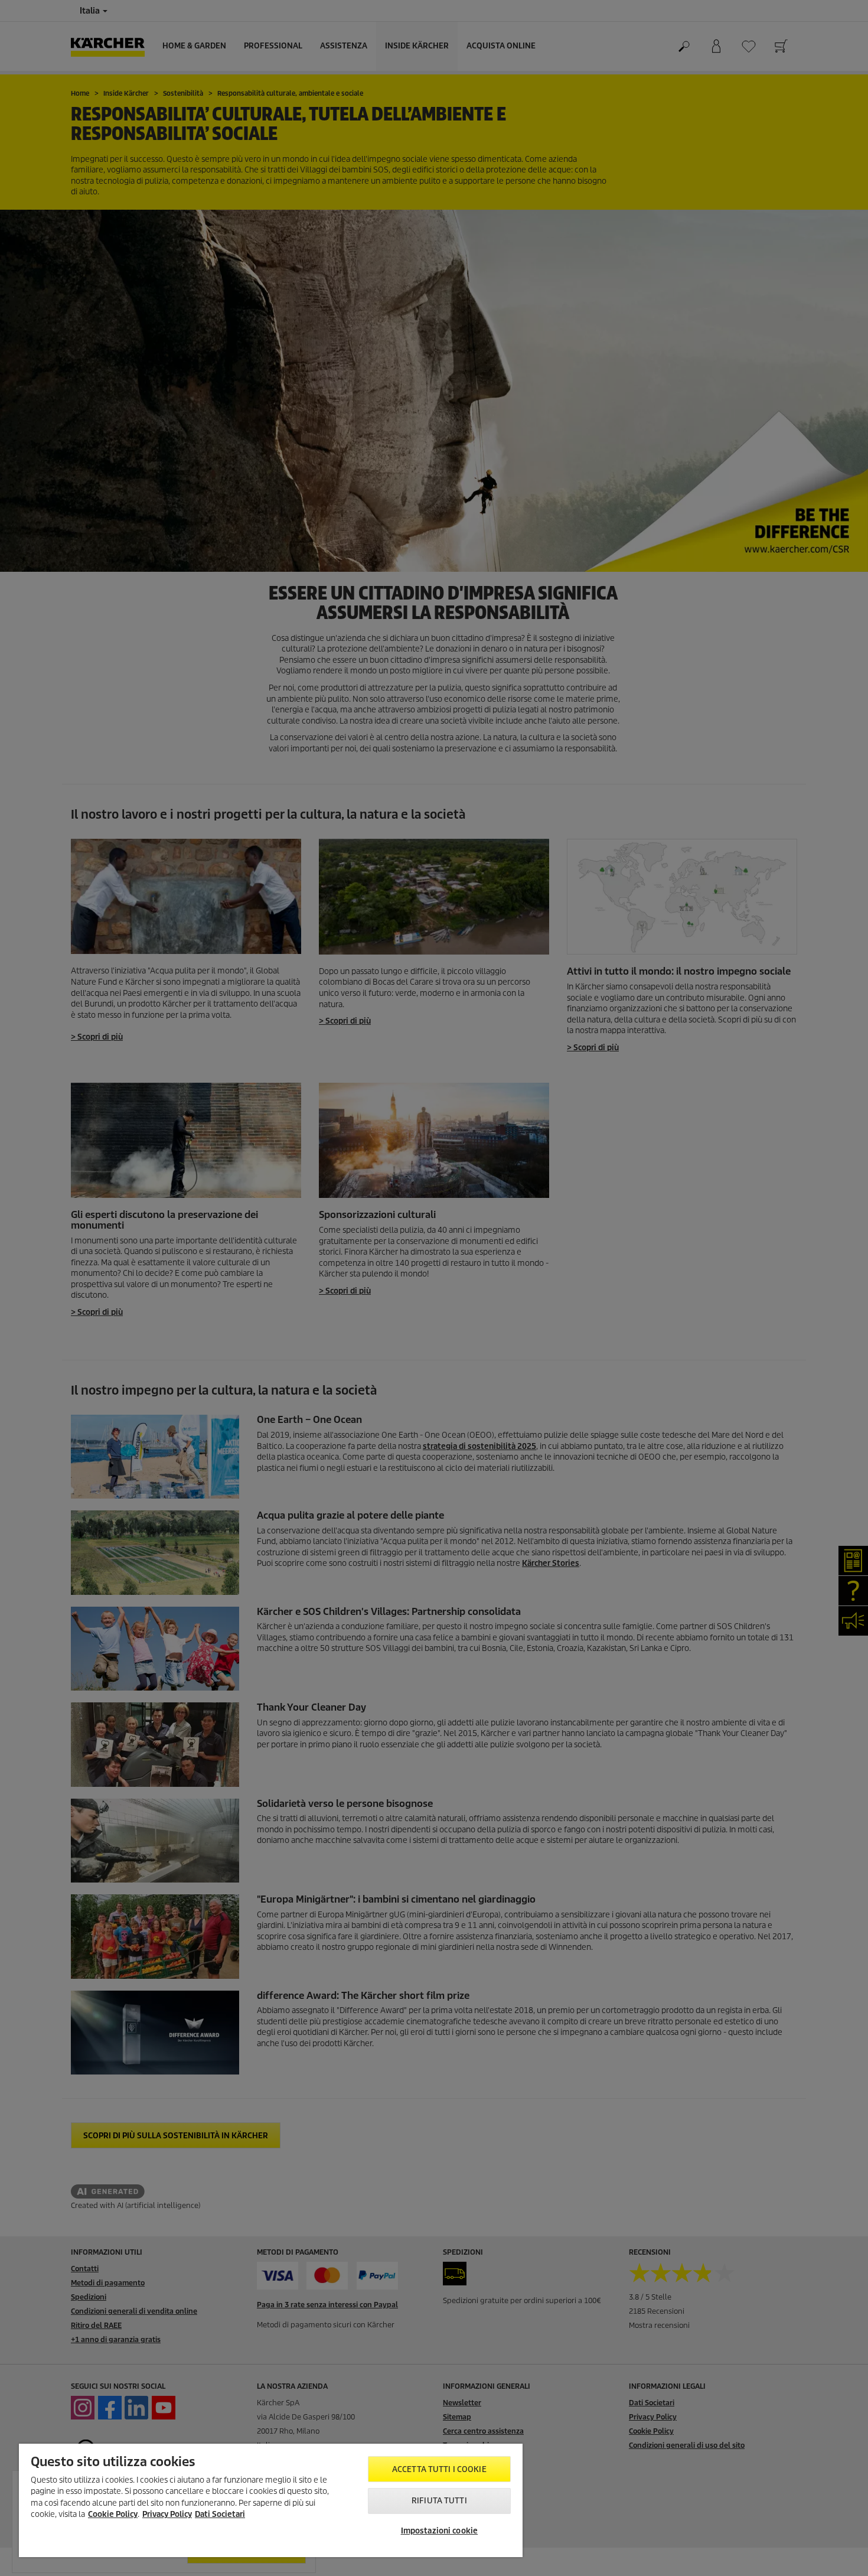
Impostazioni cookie (439, 2531)
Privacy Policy (167, 2514)
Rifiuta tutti (439, 2501)
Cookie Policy (113, 2514)
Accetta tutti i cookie (439, 2469)
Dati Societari (220, 2514)
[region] (271, 2500)
